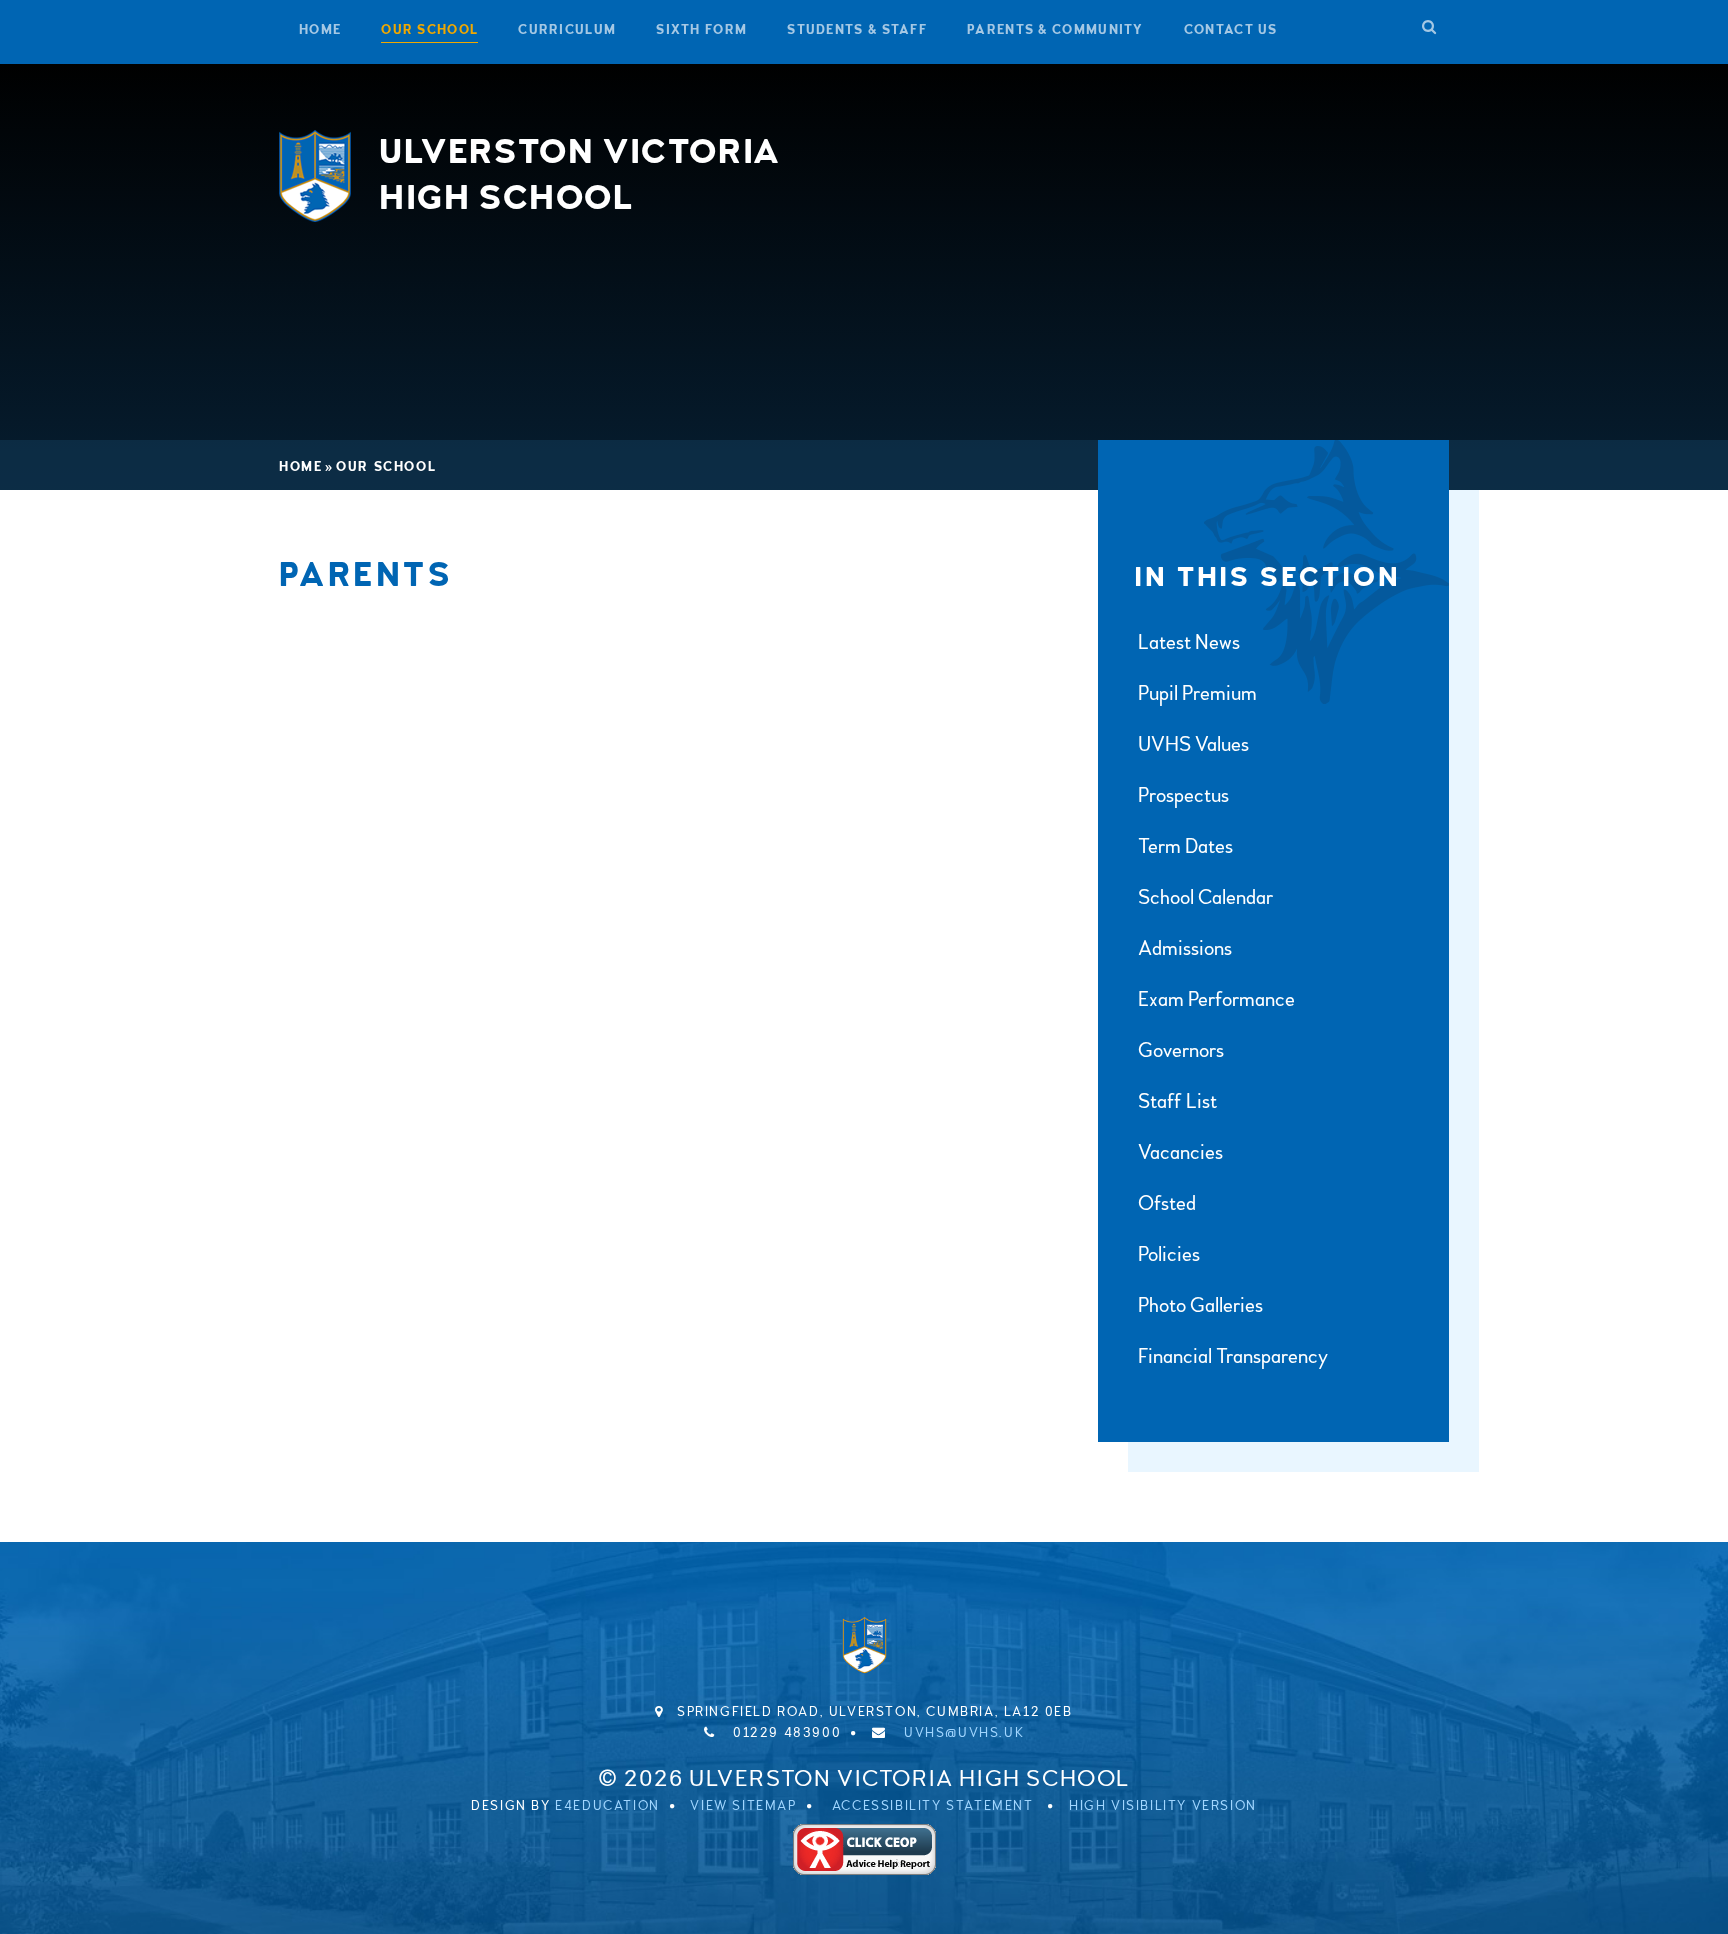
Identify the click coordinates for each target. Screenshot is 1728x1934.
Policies (1169, 1254)
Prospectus (1183, 795)
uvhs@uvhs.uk (964, 1733)
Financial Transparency (1233, 1356)
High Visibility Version (1163, 1806)
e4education (607, 1806)
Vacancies (1180, 1152)
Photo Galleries (1200, 1305)
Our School (386, 467)
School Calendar (1205, 897)
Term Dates (1185, 846)
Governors (1181, 1050)
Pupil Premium (1197, 693)
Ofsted (1167, 1203)
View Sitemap (743, 1806)
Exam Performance (1216, 999)
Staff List (1177, 1101)
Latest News (1189, 642)
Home (300, 467)
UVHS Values (1193, 744)
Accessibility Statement (933, 1806)
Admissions (1185, 948)
